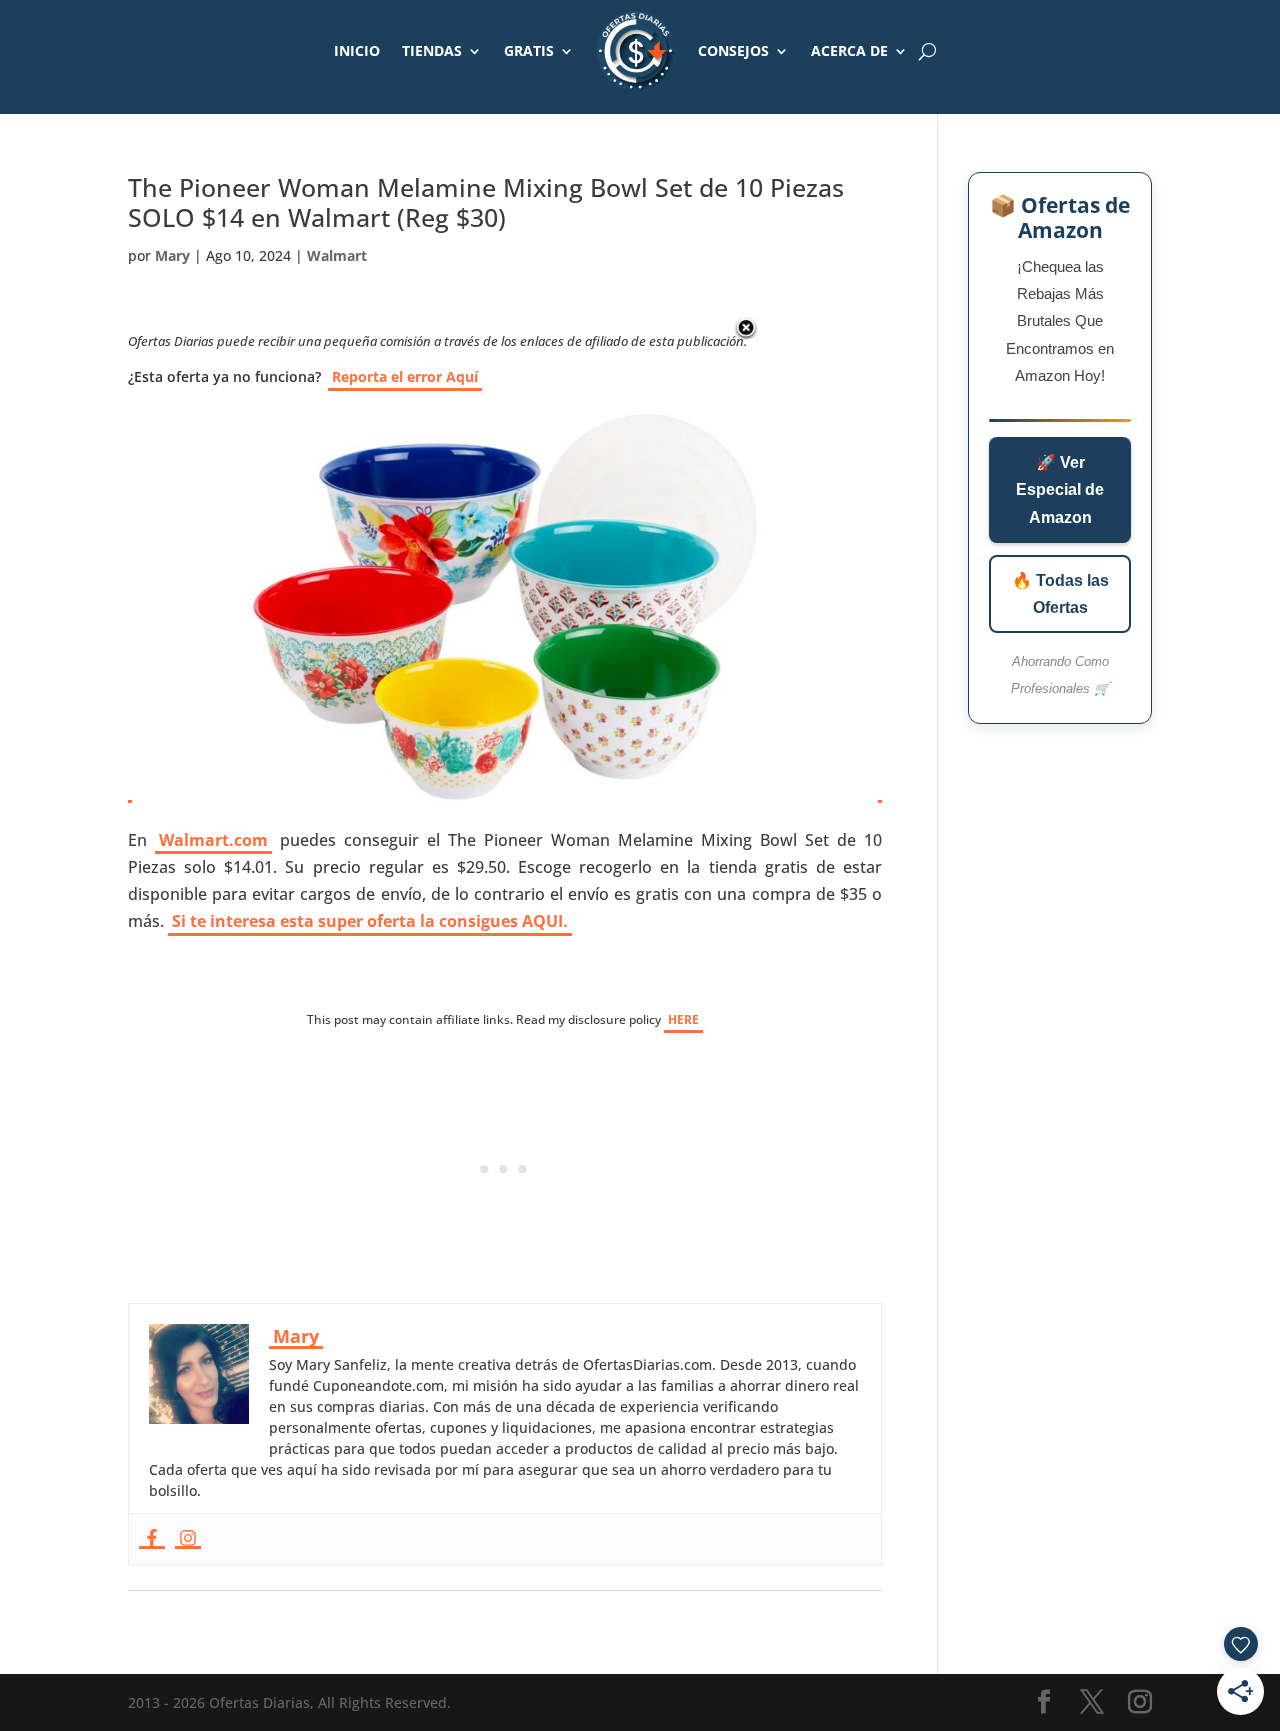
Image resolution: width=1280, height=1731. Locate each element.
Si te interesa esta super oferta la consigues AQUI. (370, 921)
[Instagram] (188, 1539)
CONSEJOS (733, 50)
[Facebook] (152, 1539)
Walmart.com (213, 840)
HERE (683, 1019)
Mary (172, 255)
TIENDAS (432, 50)
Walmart (337, 255)
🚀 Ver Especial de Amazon (1060, 489)
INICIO (357, 50)
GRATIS (529, 50)
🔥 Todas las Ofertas (1060, 594)
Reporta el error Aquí (405, 376)
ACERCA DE (849, 50)
